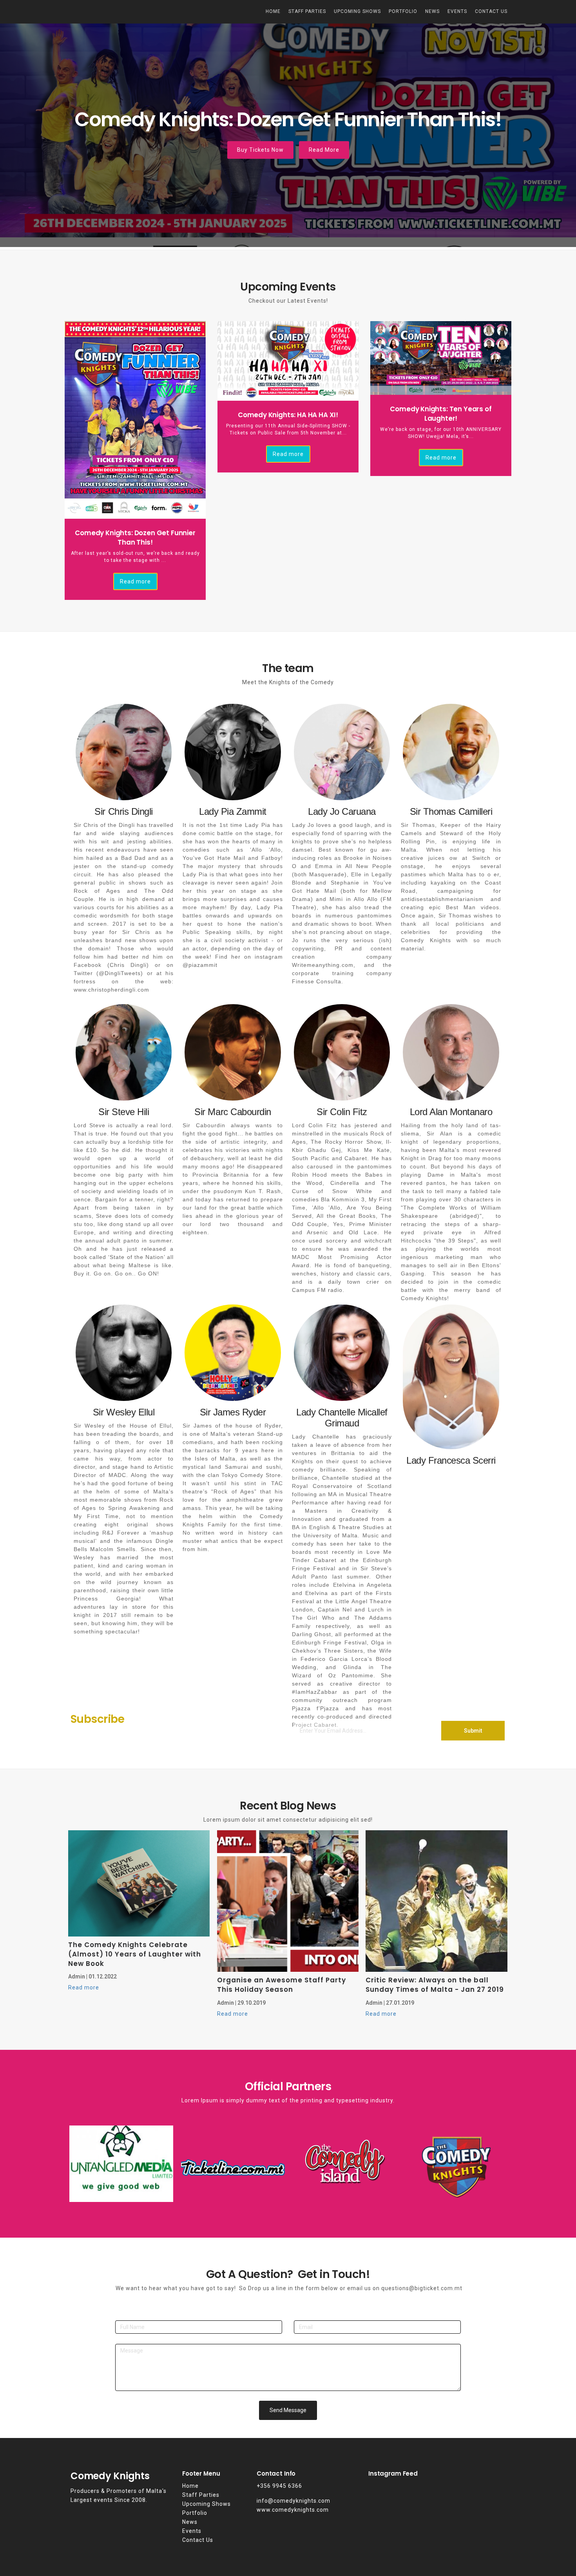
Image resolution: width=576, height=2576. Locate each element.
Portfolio (403, 11)
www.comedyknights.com (293, 2510)
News (432, 11)
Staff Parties (307, 11)
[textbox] (437, 2473)
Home (273, 11)
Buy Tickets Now (260, 150)
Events (457, 11)
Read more (135, 581)
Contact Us (491, 11)
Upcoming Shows (357, 11)
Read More (324, 150)
